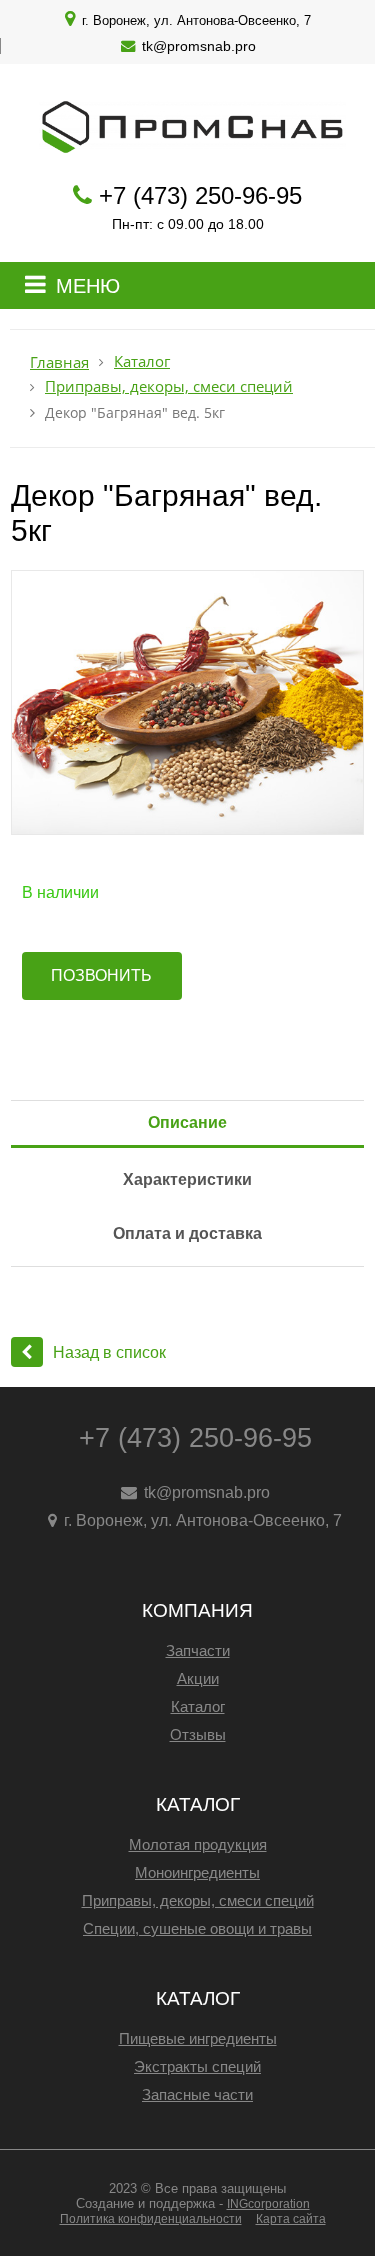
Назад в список (109, 1352)
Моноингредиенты (197, 1872)
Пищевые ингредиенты (198, 2038)
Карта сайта (291, 2219)
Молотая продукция (198, 1844)
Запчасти (198, 1650)
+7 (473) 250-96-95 (200, 195)
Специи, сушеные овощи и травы (197, 1928)
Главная (59, 362)
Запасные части (197, 2094)
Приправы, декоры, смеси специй (169, 386)
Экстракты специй (197, 2066)
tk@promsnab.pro (199, 46)
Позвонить (101, 975)
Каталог (142, 361)
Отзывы (198, 1734)
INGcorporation (268, 2204)
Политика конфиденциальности (151, 2219)
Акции (198, 1678)
